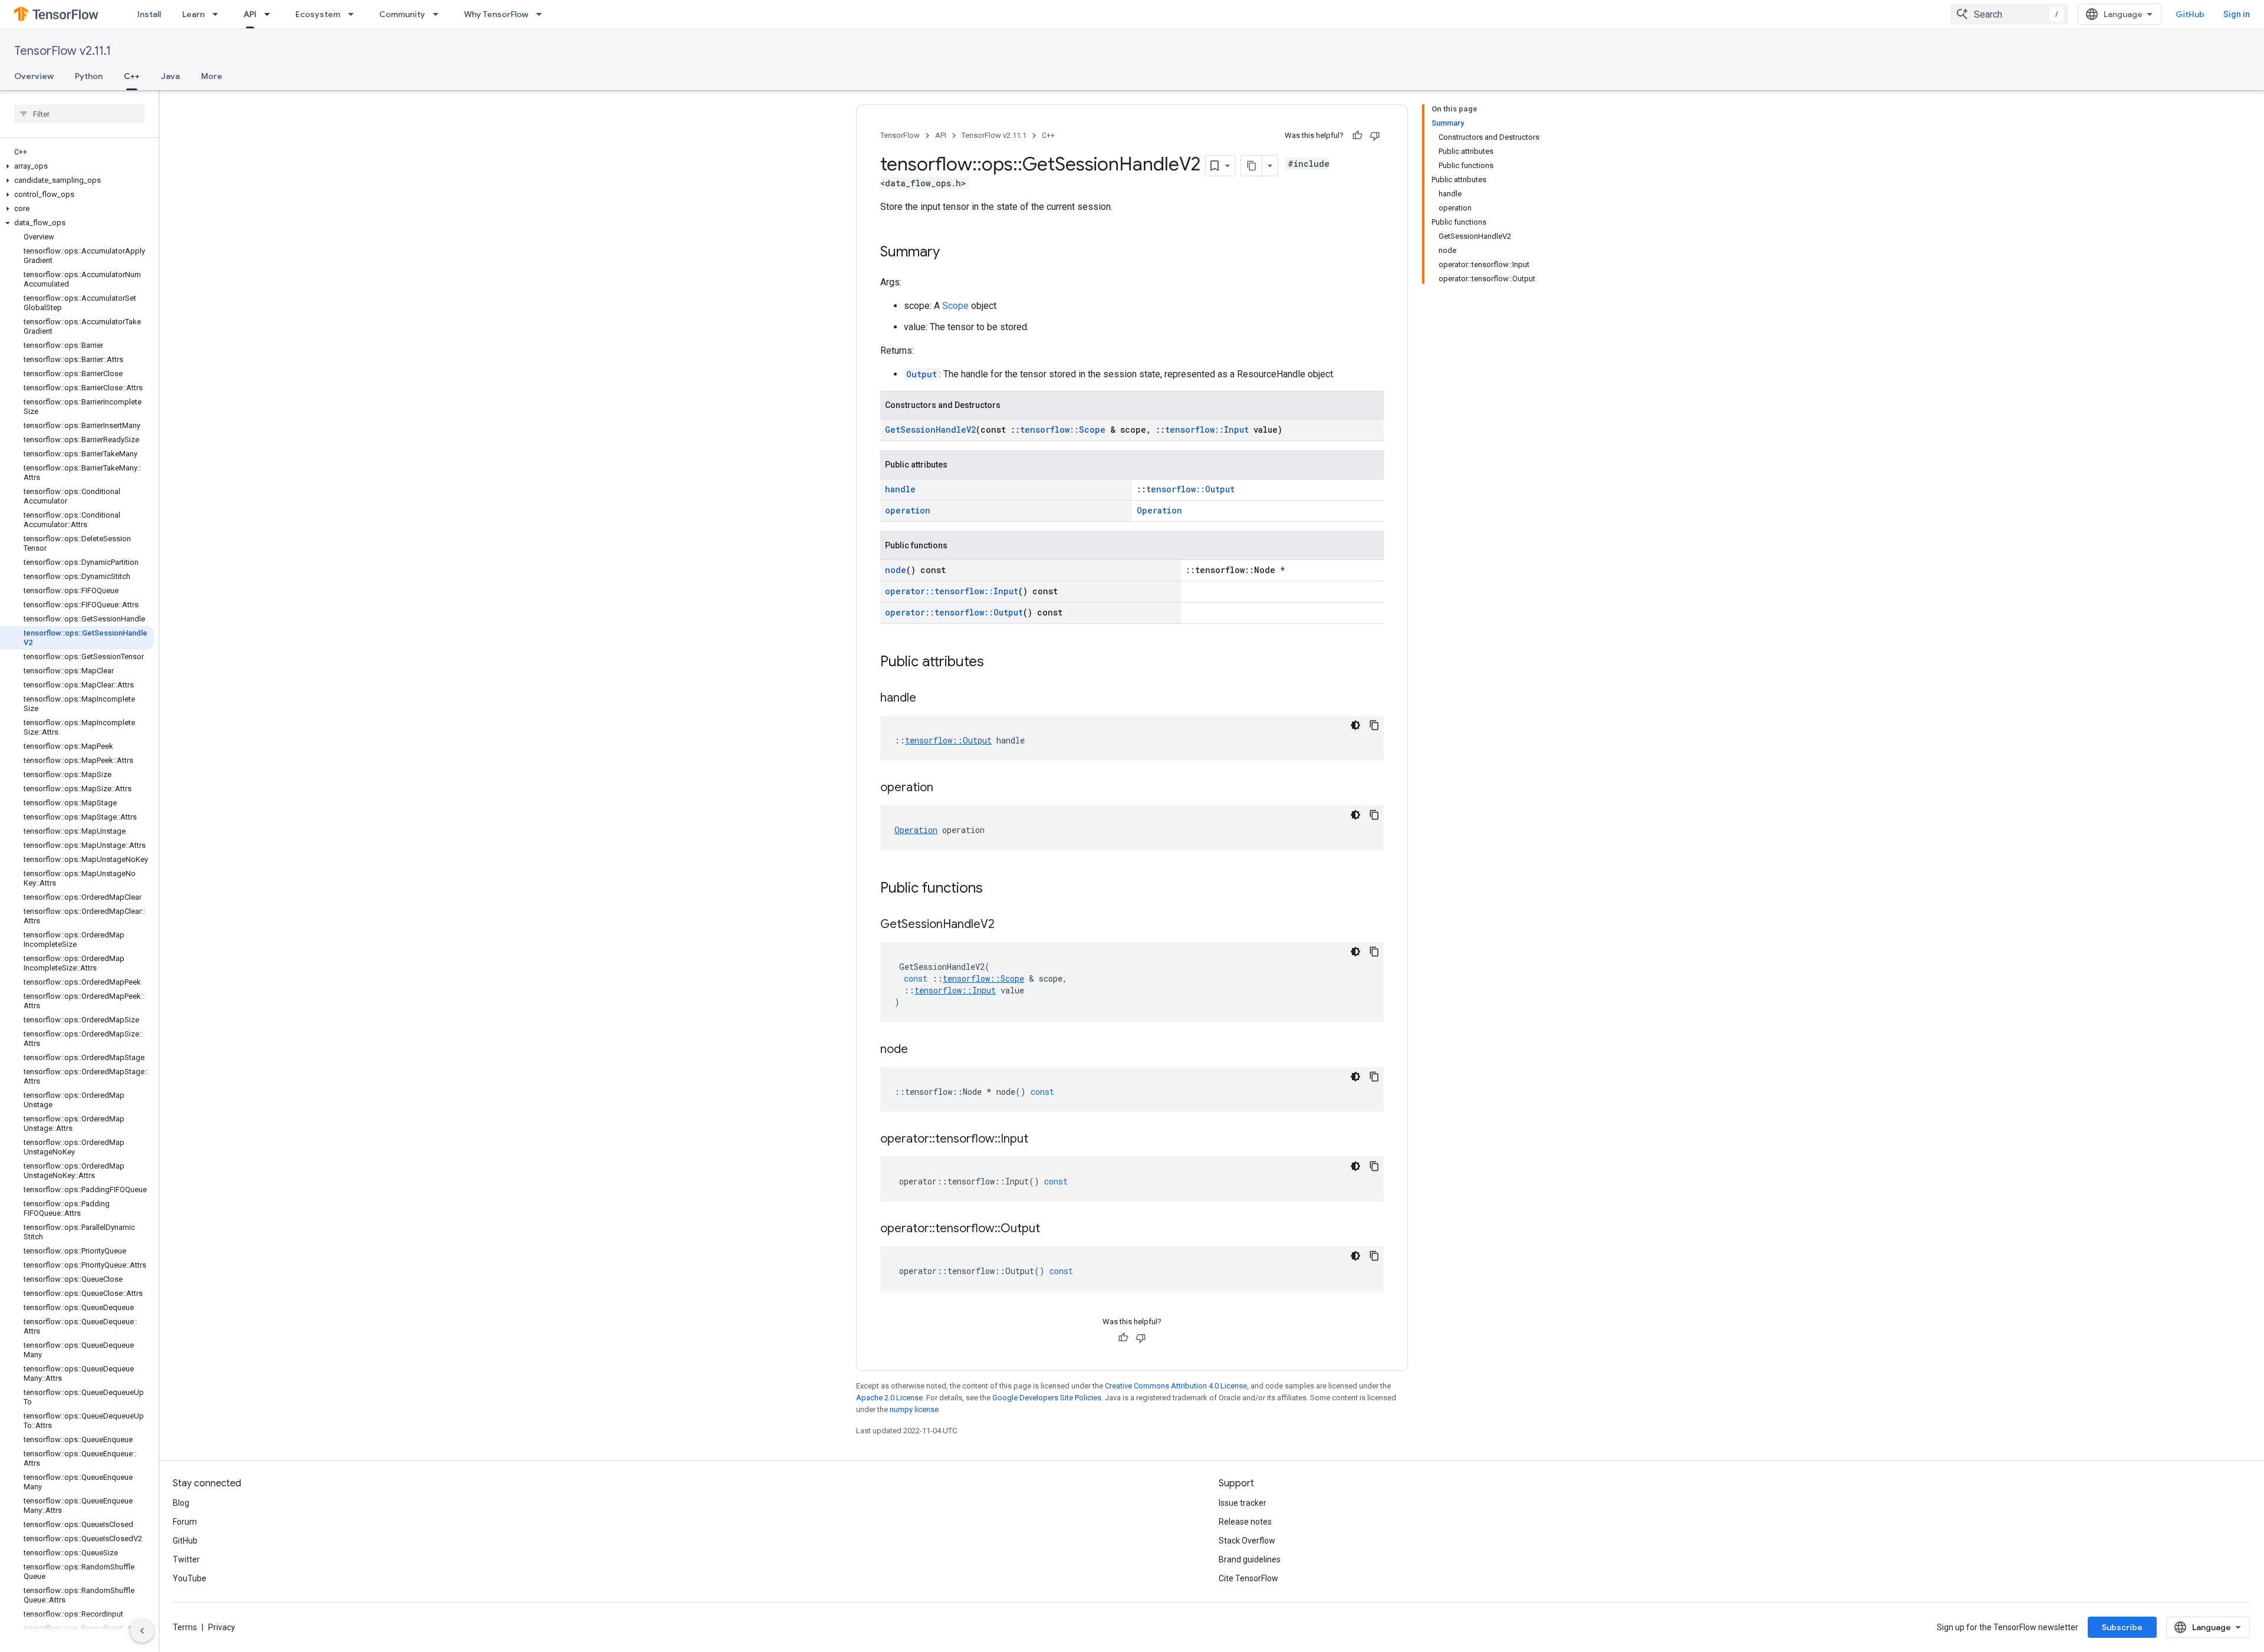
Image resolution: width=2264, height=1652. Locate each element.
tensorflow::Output (1190, 489)
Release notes (1245, 1522)
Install (149, 14)
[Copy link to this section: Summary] (952, 253)
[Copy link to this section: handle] (928, 699)
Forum (185, 1522)
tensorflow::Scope (1063, 430)
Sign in (2237, 14)
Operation (1159, 510)
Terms (185, 1627)
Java (170, 76)
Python (89, 76)
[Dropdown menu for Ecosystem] (354, 14)
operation (908, 510)
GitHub (2190, 14)
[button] (77, 166)
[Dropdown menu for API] (271, 14)
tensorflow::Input (1207, 430)
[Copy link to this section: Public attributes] (996, 663)
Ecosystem (318, 14)
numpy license (914, 1409)
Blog (181, 1503)
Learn (193, 14)
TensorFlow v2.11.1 (62, 51)
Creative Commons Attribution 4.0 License (1176, 1386)
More (212, 76)
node (896, 570)
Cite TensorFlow (1248, 1578)
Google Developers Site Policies (1047, 1398)
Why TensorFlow (496, 14)
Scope (955, 306)
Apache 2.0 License (889, 1398)
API (250, 14)
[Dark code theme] (1355, 725)
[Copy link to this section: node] (920, 1050)
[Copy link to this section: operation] (945, 788)
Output (922, 374)
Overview (34, 76)
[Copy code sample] (1374, 725)
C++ (132, 76)
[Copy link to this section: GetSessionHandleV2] (1006, 925)
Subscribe (2122, 1627)
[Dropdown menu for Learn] (219, 14)
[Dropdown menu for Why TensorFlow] (542, 14)
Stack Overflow (1247, 1541)
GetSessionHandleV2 (930, 430)
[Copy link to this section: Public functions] (995, 889)
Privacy (222, 1627)
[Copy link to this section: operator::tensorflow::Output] (1052, 1229)
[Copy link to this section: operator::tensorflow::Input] (1040, 1140)
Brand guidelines (1250, 1559)
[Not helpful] (1375, 136)
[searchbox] (79, 114)
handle (900, 489)
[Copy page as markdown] (1252, 166)
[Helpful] (1357, 136)
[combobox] (2009, 14)
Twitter (186, 1559)
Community (402, 14)
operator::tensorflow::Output (954, 612)
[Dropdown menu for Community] (439, 14)
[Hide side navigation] (142, 1631)
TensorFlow (900, 135)
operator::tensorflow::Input (952, 591)
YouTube (190, 1578)
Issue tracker (1243, 1503)
